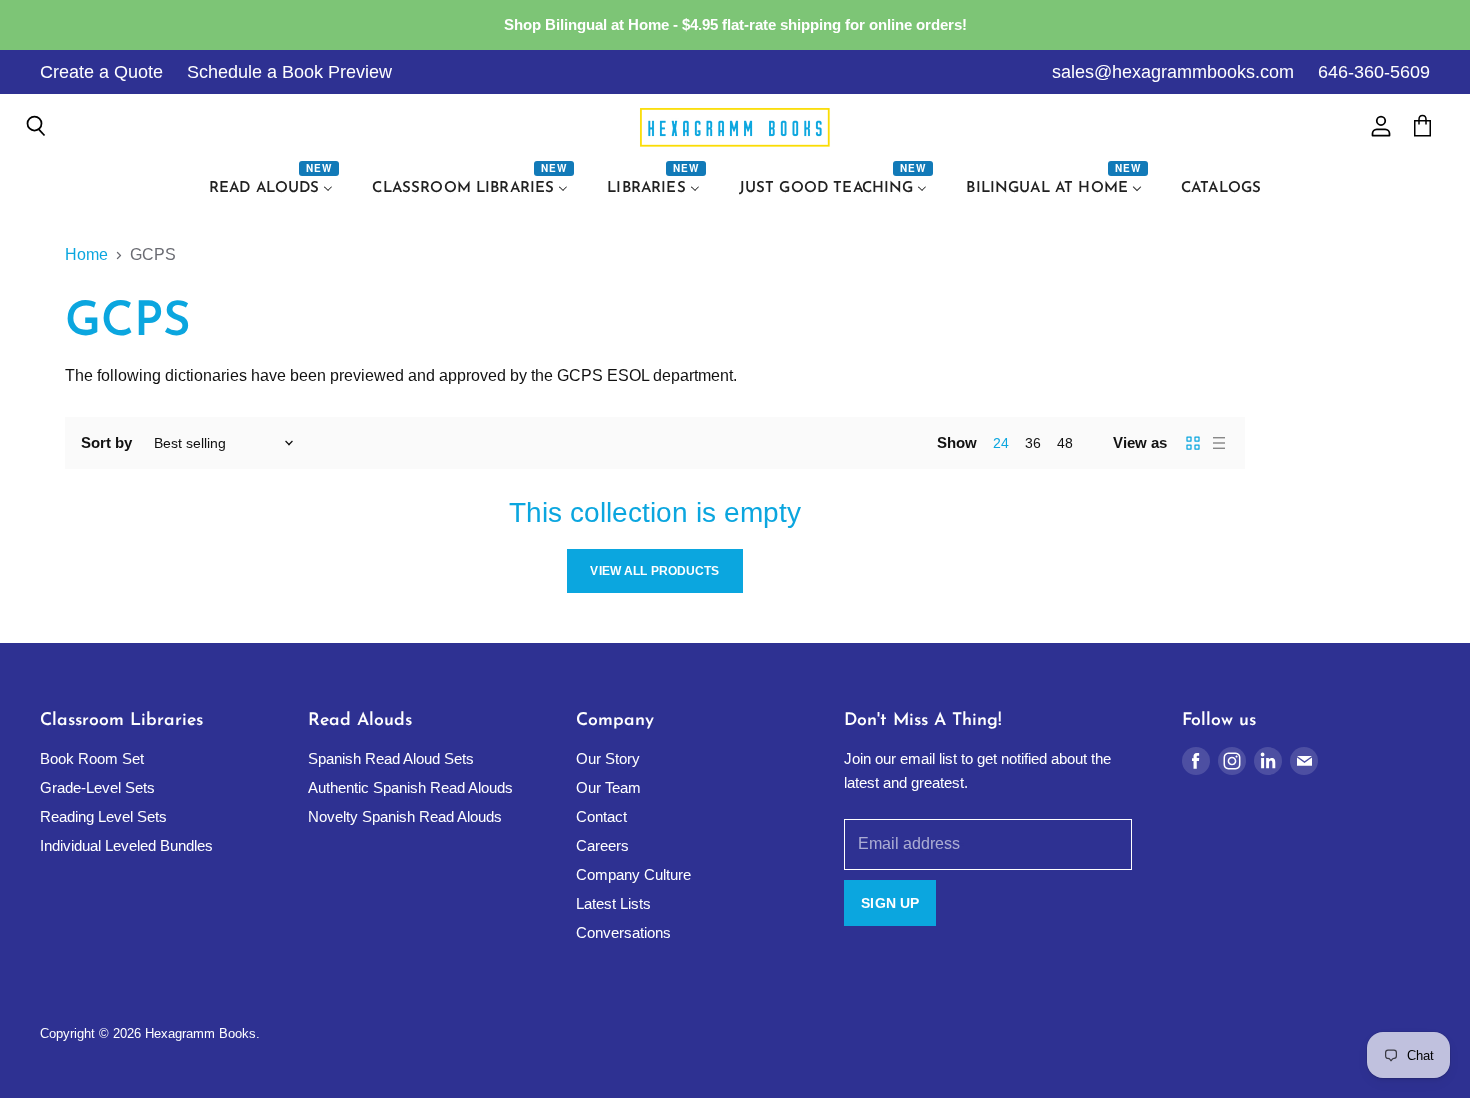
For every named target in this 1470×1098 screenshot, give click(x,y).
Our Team (608, 787)
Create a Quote (101, 72)
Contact (601, 816)
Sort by (106, 442)
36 (1033, 443)
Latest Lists (613, 903)
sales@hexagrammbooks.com (1173, 72)
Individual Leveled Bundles (126, 845)
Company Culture (633, 874)
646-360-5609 (1374, 72)
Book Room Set (92, 758)
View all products (654, 571)
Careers (602, 845)
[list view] (1219, 443)
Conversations (623, 932)
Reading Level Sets (103, 816)
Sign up (890, 903)
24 (1001, 443)
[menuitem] (274, 189)
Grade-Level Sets (97, 787)
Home (86, 254)
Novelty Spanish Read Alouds (405, 816)
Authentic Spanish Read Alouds (410, 787)
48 (1065, 443)
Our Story (608, 758)
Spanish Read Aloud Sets (391, 758)
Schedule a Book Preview (289, 72)
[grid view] (1193, 443)
